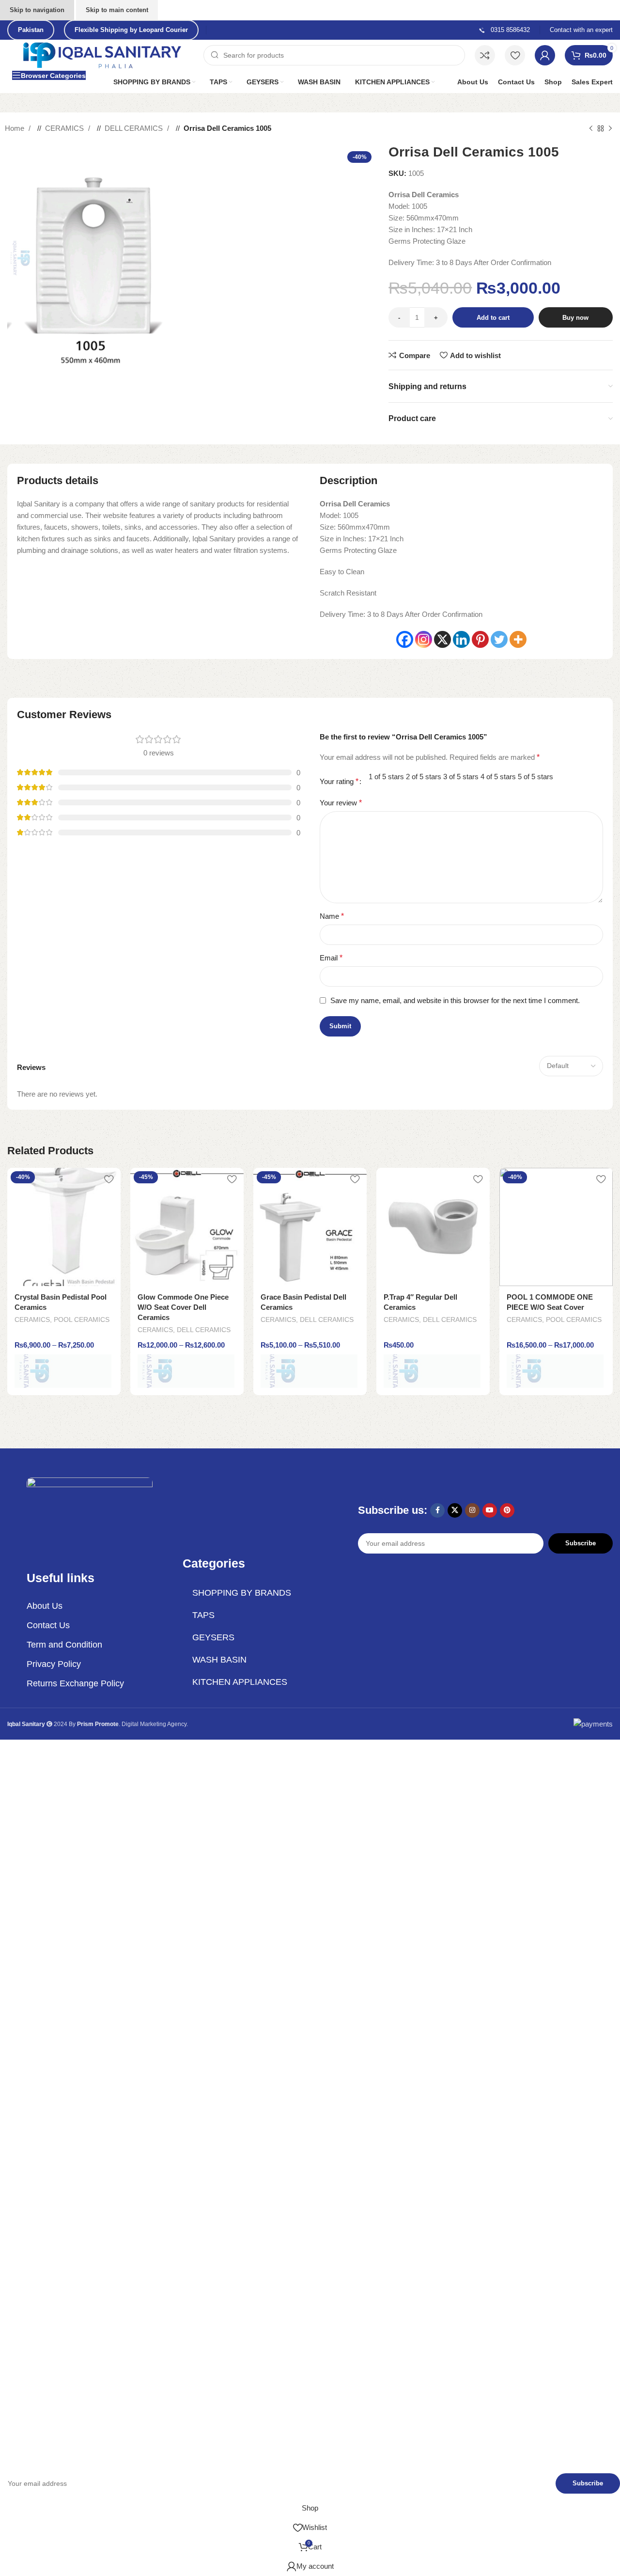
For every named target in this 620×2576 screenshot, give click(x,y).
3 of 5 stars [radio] (461, 777)
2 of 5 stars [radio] (424, 777)
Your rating (339, 782)
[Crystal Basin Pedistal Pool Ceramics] (64, 1227)
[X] (442, 639)
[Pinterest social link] (507, 1510)
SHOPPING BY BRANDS (242, 1593)
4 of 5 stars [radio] (498, 777)
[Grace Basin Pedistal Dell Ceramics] (310, 1227)
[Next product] (610, 128)
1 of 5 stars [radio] (386, 777)
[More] (518, 639)
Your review (341, 803)
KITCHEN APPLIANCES (240, 1682)
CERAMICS (65, 128)
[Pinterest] (480, 639)
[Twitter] (499, 639)
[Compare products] (485, 55)
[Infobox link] (504, 30)
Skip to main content (117, 10)
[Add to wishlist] (108, 1179)
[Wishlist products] (515, 55)
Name (332, 916)
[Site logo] (103, 55)
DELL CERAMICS (135, 128)
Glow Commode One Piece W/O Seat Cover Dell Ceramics (183, 1307)
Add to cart (493, 318)
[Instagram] (424, 639)
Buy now (575, 318)
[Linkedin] (461, 639)
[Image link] (90, 1513)
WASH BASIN (219, 1660)
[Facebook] (405, 639)
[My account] (545, 55)
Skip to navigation (37, 10)
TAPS (203, 1615)
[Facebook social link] (437, 1510)
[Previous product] (591, 128)
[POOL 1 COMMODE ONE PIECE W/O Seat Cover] (556, 1227)
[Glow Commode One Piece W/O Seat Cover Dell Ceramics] (187, 1227)
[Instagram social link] (472, 1510)
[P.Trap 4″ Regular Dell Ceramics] (433, 1227)
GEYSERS (213, 1637)
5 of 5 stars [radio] (535, 777)
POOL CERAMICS (82, 1319)
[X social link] (455, 1510)
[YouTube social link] (490, 1510)
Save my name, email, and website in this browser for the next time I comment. (455, 1000)
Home (15, 128)
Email (331, 958)
